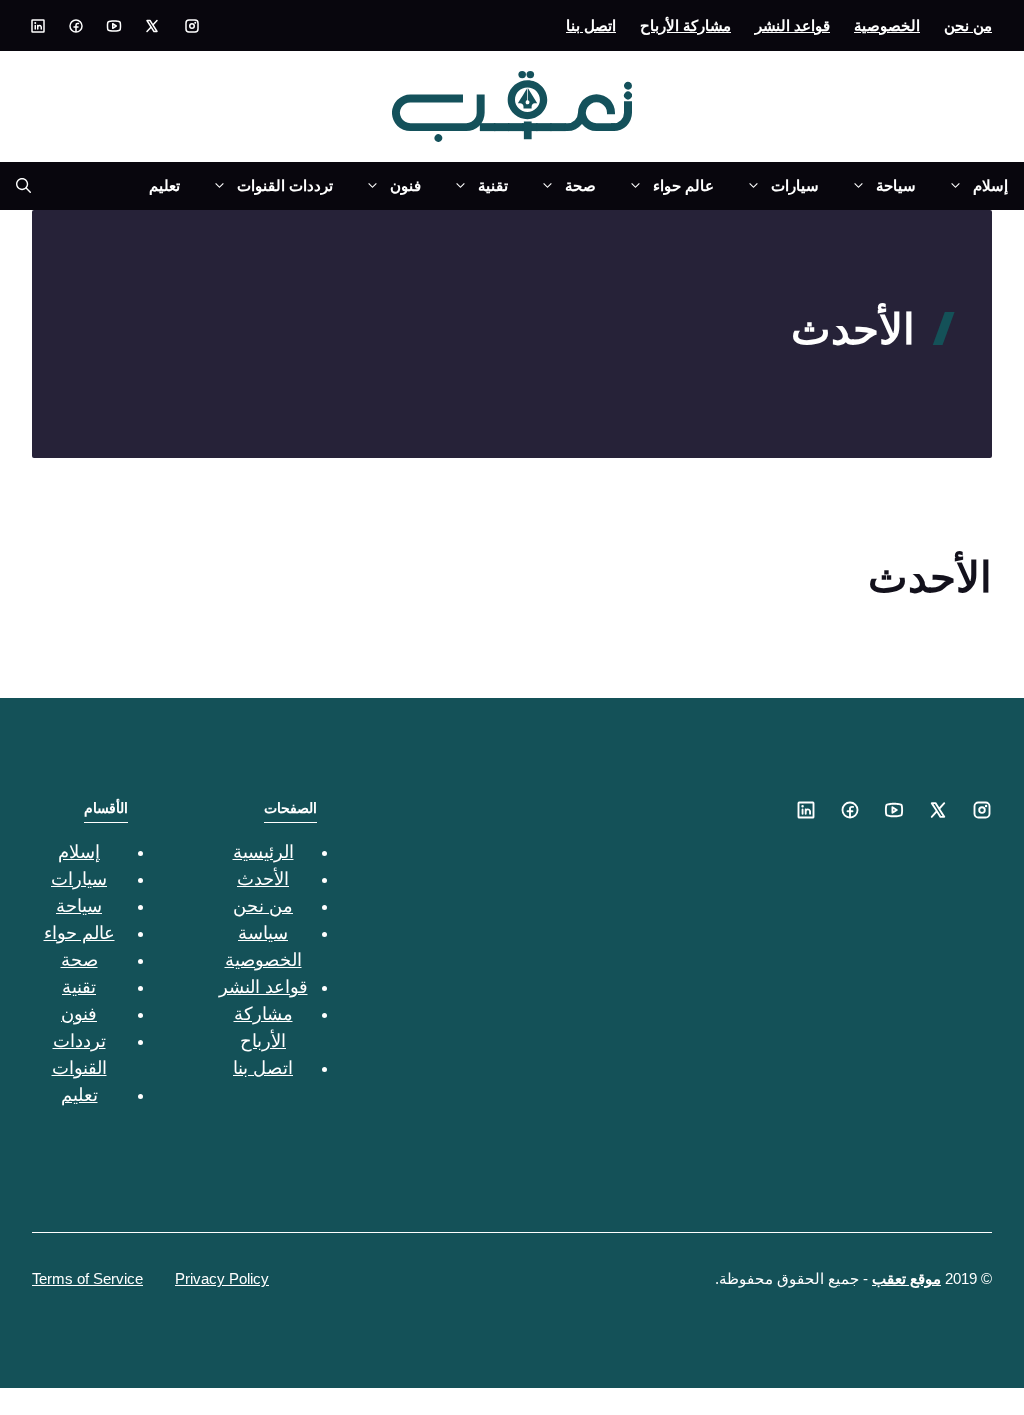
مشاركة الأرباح (685, 25)
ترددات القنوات (285, 185)
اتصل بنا (591, 25)
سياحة (896, 185)
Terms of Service (87, 1278)
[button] (15, 186)
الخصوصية (887, 25)
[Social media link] (192, 26)
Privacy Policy (222, 1278)
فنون (405, 185)
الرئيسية (263, 852)
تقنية (493, 185)
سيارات (795, 185)
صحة (580, 185)
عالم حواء (683, 185)
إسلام (990, 185)
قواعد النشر (792, 25)
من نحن (968, 25)
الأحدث (263, 879)
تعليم (164, 185)
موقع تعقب (906, 1278)
